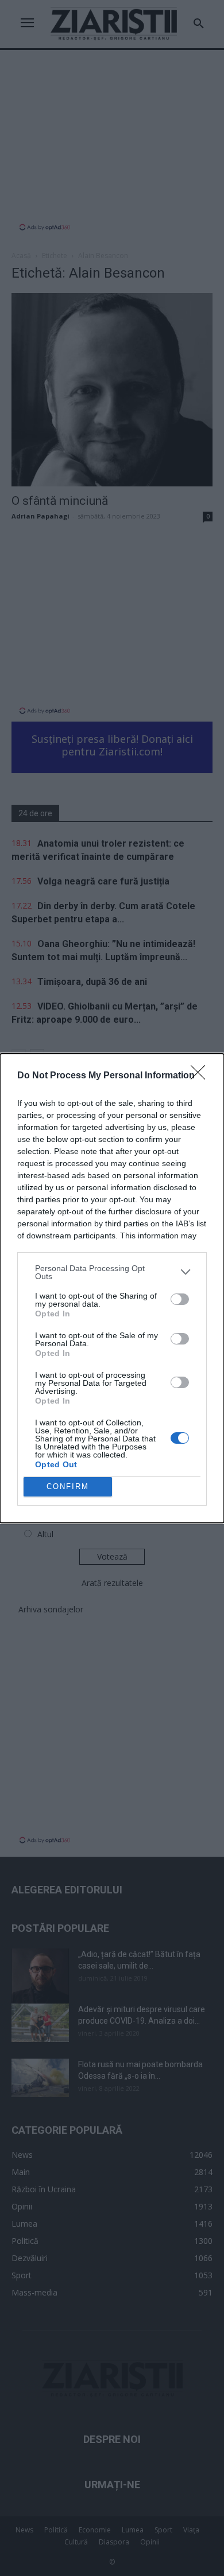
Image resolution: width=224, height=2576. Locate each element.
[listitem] (112, 1272)
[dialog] (112, 1288)
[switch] (180, 1299)
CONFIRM (68, 1486)
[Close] (202, 1076)
